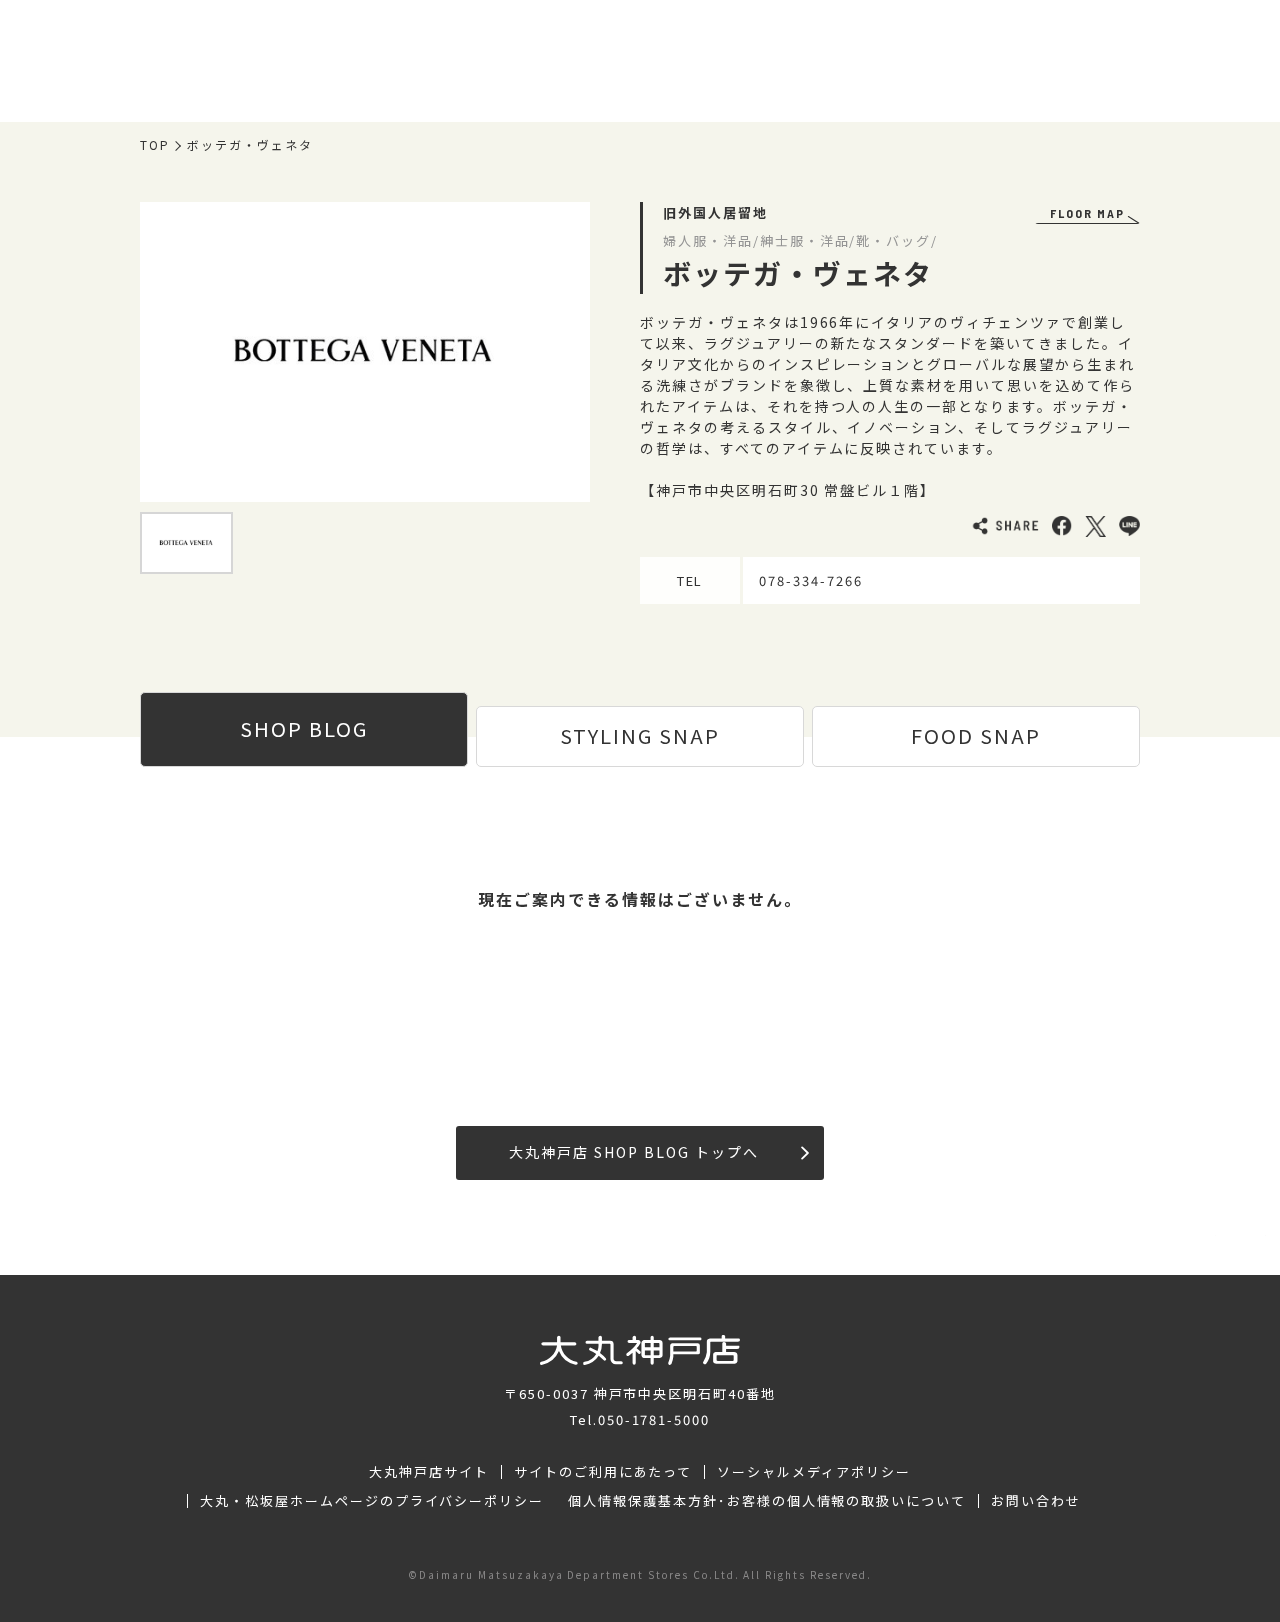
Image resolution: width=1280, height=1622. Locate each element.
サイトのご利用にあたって (603, 1472)
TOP (155, 145)
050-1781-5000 (654, 1419)
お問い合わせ (1036, 1501)
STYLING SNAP (640, 735)
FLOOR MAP (1087, 213)
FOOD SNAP (976, 735)
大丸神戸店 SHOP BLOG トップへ (633, 1152)
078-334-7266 (811, 580)
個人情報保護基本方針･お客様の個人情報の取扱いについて (767, 1501)
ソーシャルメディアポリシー (813, 1472)
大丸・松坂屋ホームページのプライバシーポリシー (372, 1501)
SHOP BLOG (304, 728)
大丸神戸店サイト (429, 1472)
